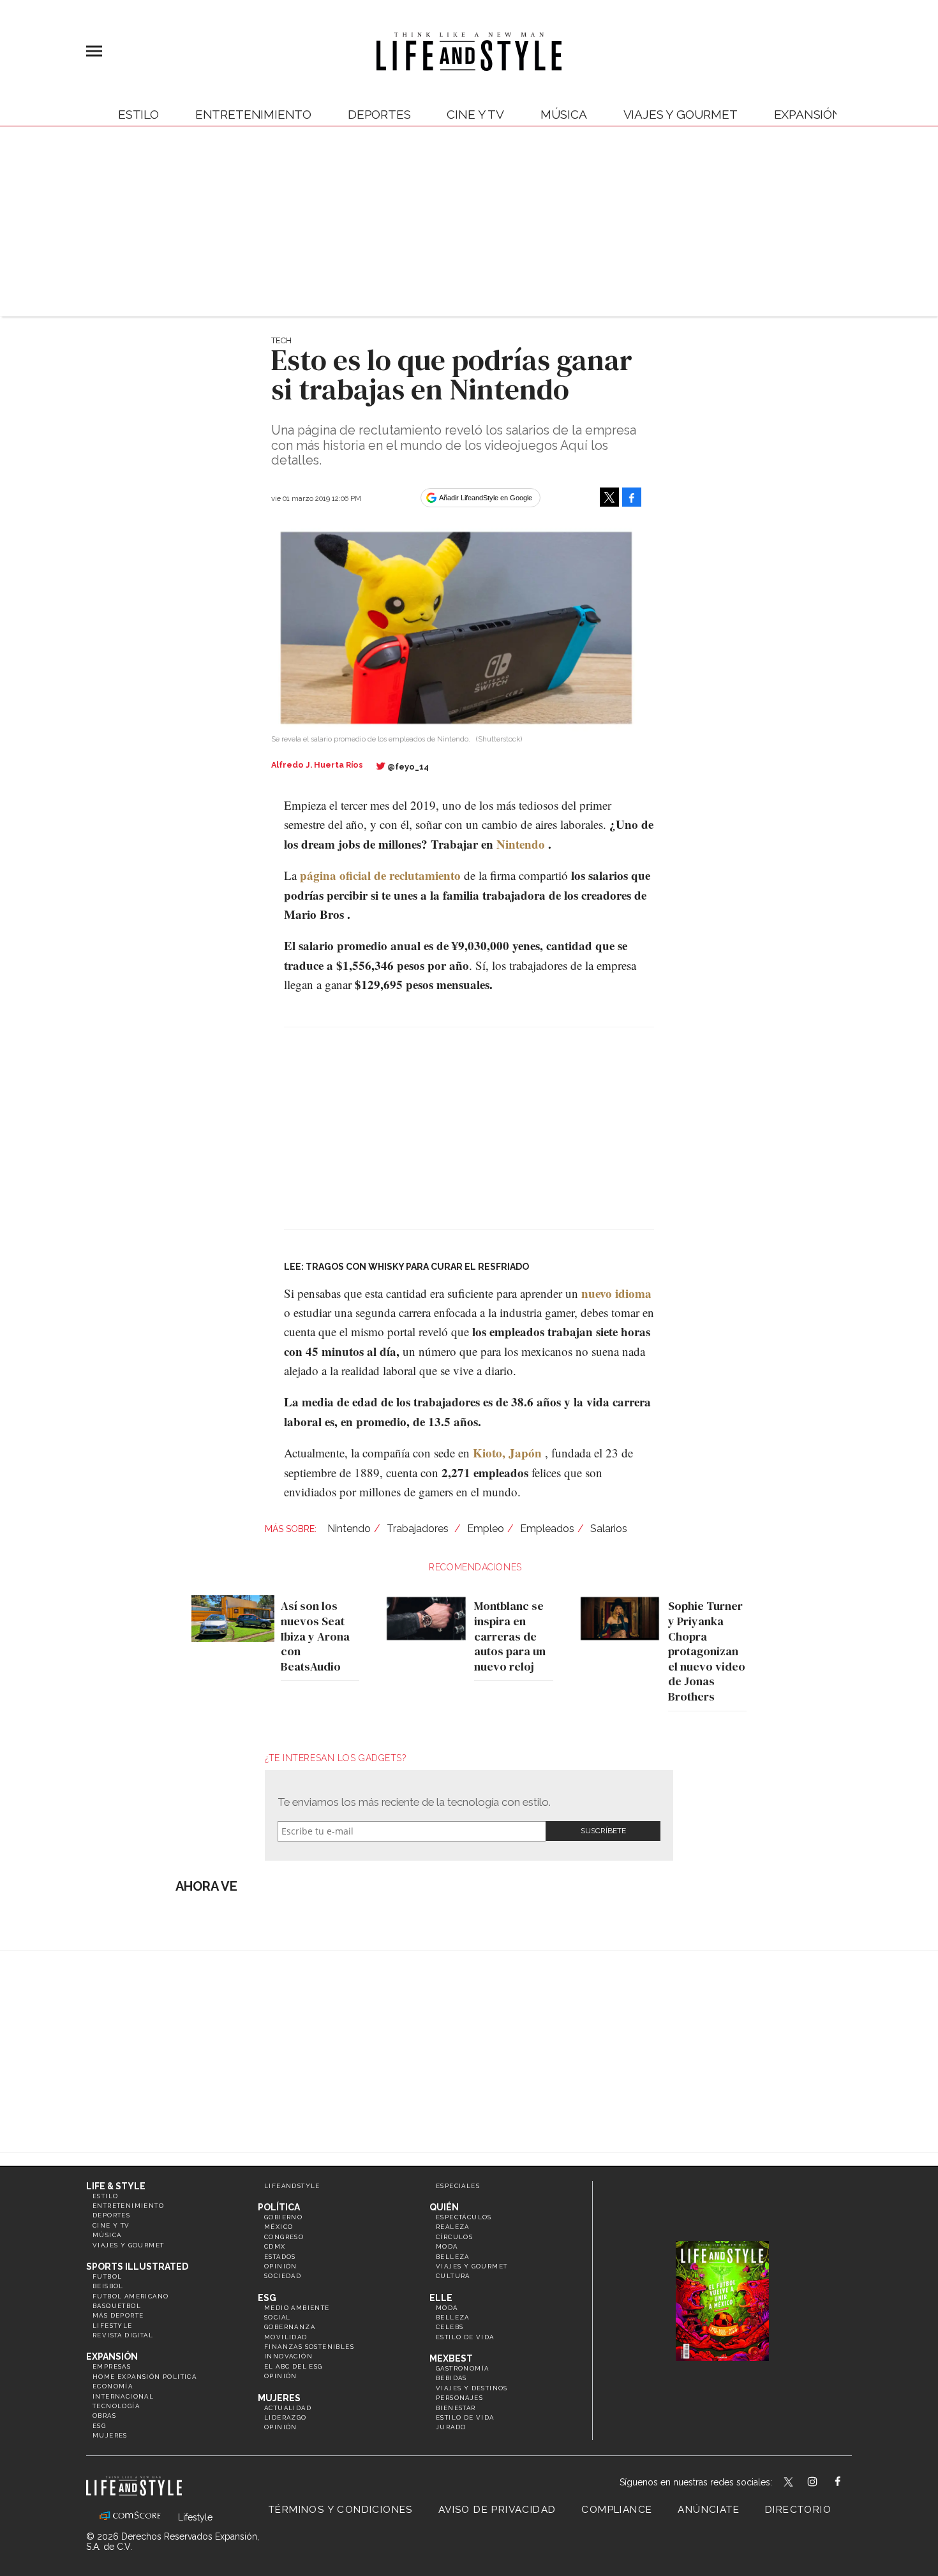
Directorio (798, 2510)
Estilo (138, 114)
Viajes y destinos (472, 2388)
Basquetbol (117, 2306)
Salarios (609, 1529)
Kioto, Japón (507, 1453)
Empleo (486, 1529)
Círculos (454, 2237)
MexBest (451, 2358)
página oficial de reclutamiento (380, 875)
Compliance (617, 2510)
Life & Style (116, 2186)
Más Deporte (118, 2315)
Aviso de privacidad (497, 2510)
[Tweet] (609, 497)
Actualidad (288, 2408)
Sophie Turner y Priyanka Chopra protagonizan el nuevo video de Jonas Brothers (707, 1651)
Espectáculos (464, 2217)
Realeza (453, 2227)
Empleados (547, 1529)
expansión (808, 114)
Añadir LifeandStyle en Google (486, 498)
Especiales (458, 2186)
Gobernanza (290, 2327)
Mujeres (110, 2435)
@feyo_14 (408, 767)
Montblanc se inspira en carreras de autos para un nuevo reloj (510, 1636)
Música (564, 114)
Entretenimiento (253, 114)
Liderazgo (286, 2417)
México (279, 2227)
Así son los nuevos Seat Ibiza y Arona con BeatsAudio (315, 1636)
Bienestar (456, 2408)
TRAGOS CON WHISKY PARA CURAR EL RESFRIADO (417, 1267)
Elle (441, 2298)
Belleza (453, 2257)
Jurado (451, 2427)
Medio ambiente (297, 2308)
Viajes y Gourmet (681, 114)
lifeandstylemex (823, 2483)
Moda (447, 2246)
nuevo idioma (616, 1293)
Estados (280, 2257)
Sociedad (283, 2276)
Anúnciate (709, 2510)
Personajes (459, 2398)
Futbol (107, 2276)
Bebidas (451, 2378)
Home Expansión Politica (145, 2377)
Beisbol (108, 2286)
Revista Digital (123, 2335)
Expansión (112, 2356)
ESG (99, 2426)
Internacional (123, 2396)
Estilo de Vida (465, 2417)
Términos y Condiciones (341, 2510)
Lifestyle (113, 2326)
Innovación (288, 2356)
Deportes (379, 114)
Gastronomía (462, 2368)
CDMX (275, 2246)
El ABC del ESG (294, 2366)
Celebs (450, 2327)
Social (277, 2317)
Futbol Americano (130, 2296)
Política (279, 2207)
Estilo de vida (465, 2337)
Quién (444, 2207)
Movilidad (286, 2337)
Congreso (284, 2237)
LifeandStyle (292, 2186)
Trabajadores (419, 1529)
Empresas (112, 2366)
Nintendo (521, 844)
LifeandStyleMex (789, 2483)
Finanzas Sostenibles (309, 2347)
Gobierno (283, 2217)
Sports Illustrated (137, 2267)
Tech (281, 340)
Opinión (281, 2266)
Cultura (453, 2276)
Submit (603, 1831)
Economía (113, 2386)
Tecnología (116, 2406)
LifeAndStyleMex (849, 2483)
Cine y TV (475, 114)
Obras (104, 2416)
